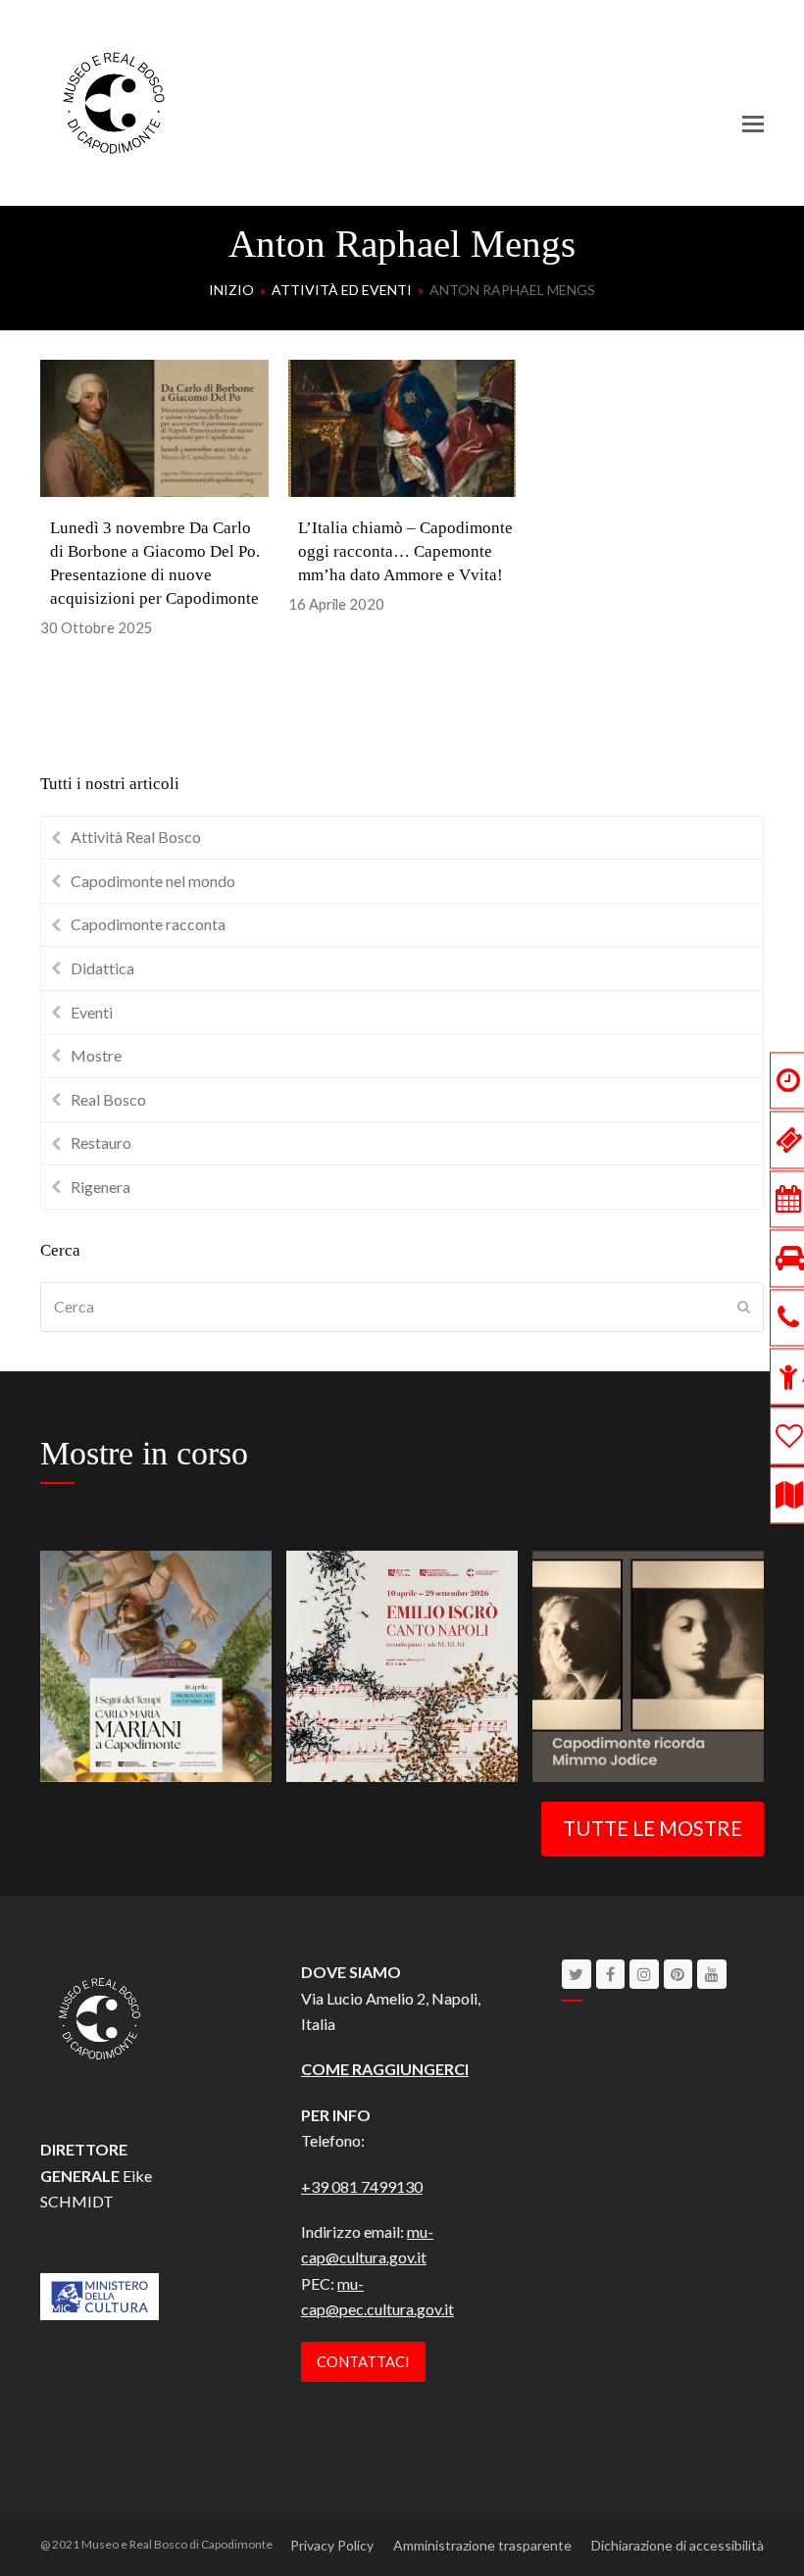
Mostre (96, 1055)
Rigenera (100, 1187)
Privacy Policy (332, 2545)
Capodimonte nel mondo (153, 881)
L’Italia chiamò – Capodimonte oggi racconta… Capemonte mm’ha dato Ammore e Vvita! (405, 551)
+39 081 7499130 (362, 2186)
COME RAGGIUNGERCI (385, 2069)
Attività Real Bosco (136, 837)
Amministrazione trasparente (482, 2545)
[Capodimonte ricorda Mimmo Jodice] (648, 1664)
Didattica (102, 968)
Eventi (92, 1012)
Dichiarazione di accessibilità (678, 2545)
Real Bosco (108, 1099)
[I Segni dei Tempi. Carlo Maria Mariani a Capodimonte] (156, 1664)
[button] (753, 124)
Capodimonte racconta (148, 924)
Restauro (101, 1142)
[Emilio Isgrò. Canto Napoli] (402, 1664)
